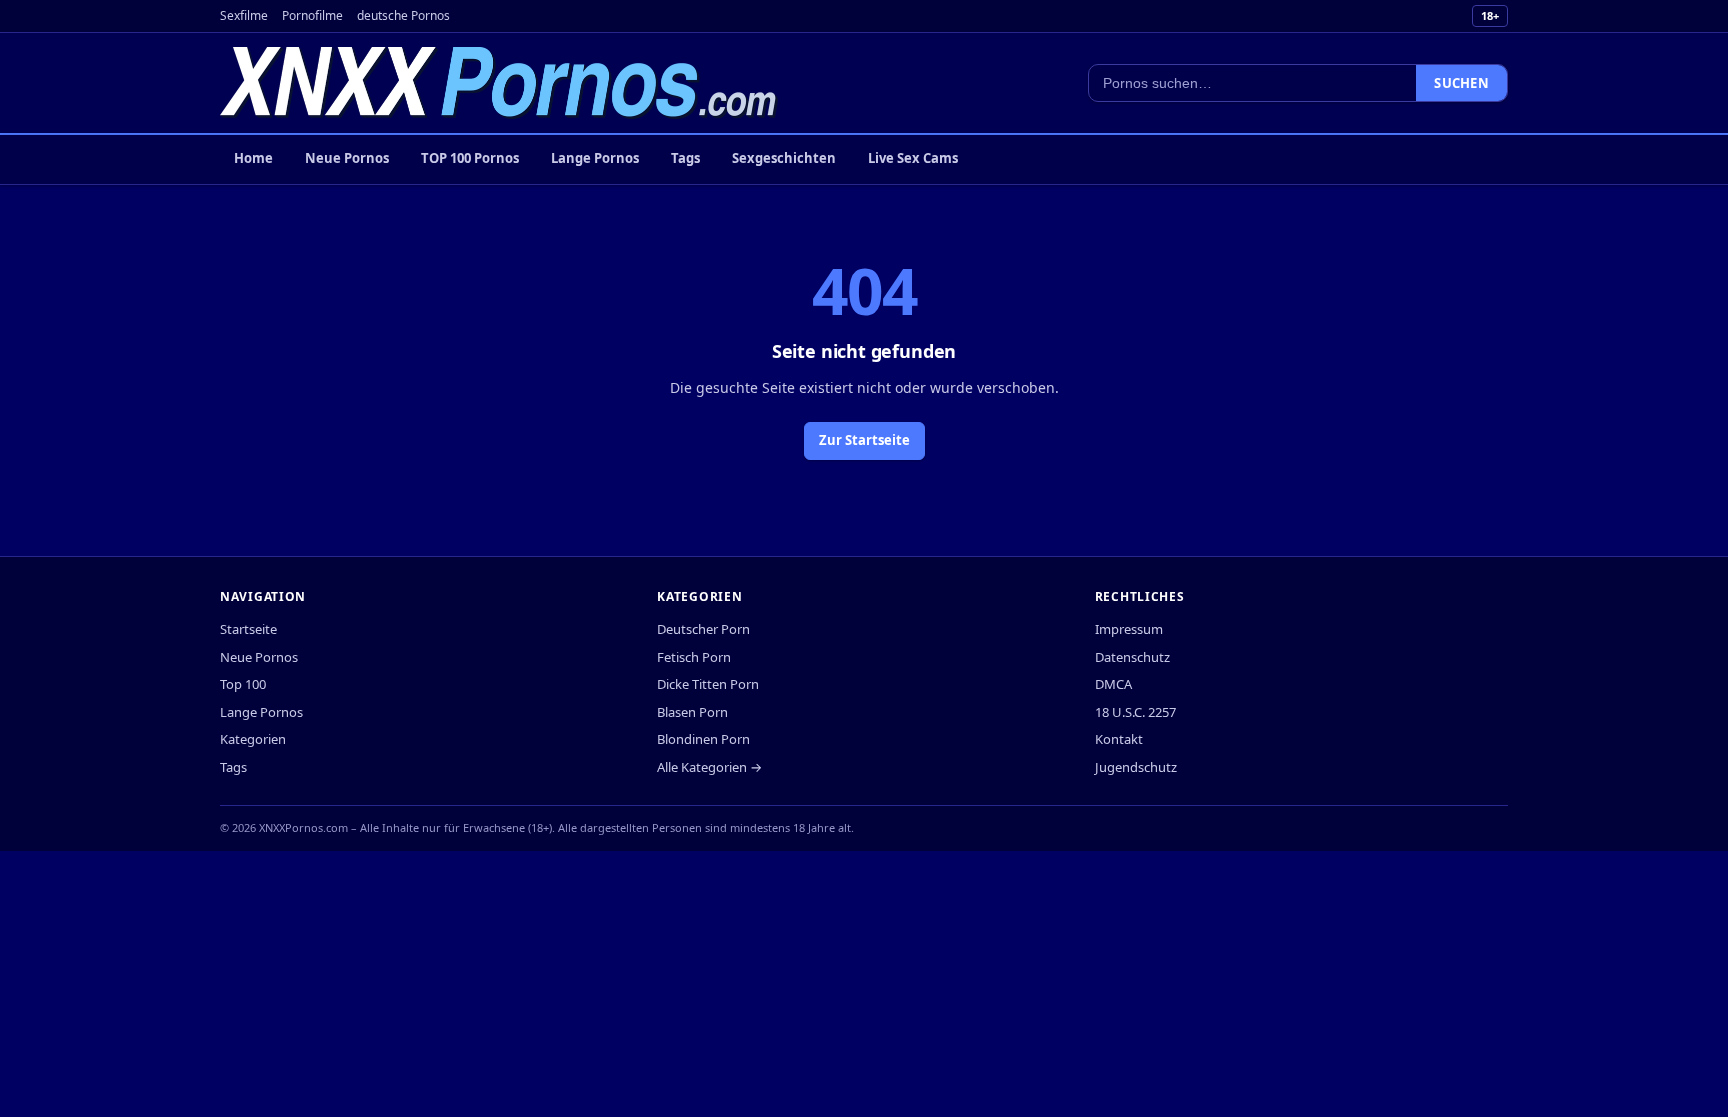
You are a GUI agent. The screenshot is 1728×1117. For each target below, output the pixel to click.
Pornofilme (312, 15)
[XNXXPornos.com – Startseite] (499, 83)
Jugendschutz (1136, 767)
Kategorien (253, 739)
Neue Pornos (347, 158)
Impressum (1129, 629)
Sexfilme (244, 15)
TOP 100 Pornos (470, 158)
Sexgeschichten (784, 158)
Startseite (248, 629)
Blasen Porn (692, 712)
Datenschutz (1132, 657)
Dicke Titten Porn (708, 684)
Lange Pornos (595, 158)
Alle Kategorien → (709, 767)
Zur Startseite (864, 440)
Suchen (1461, 83)
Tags (685, 158)
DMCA (1113, 684)
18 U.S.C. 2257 (1135, 712)
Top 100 (243, 684)
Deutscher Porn (703, 629)
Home (253, 158)
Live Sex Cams (913, 158)
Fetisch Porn (694, 657)
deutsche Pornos (403, 15)
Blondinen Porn (703, 739)
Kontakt (1119, 739)
